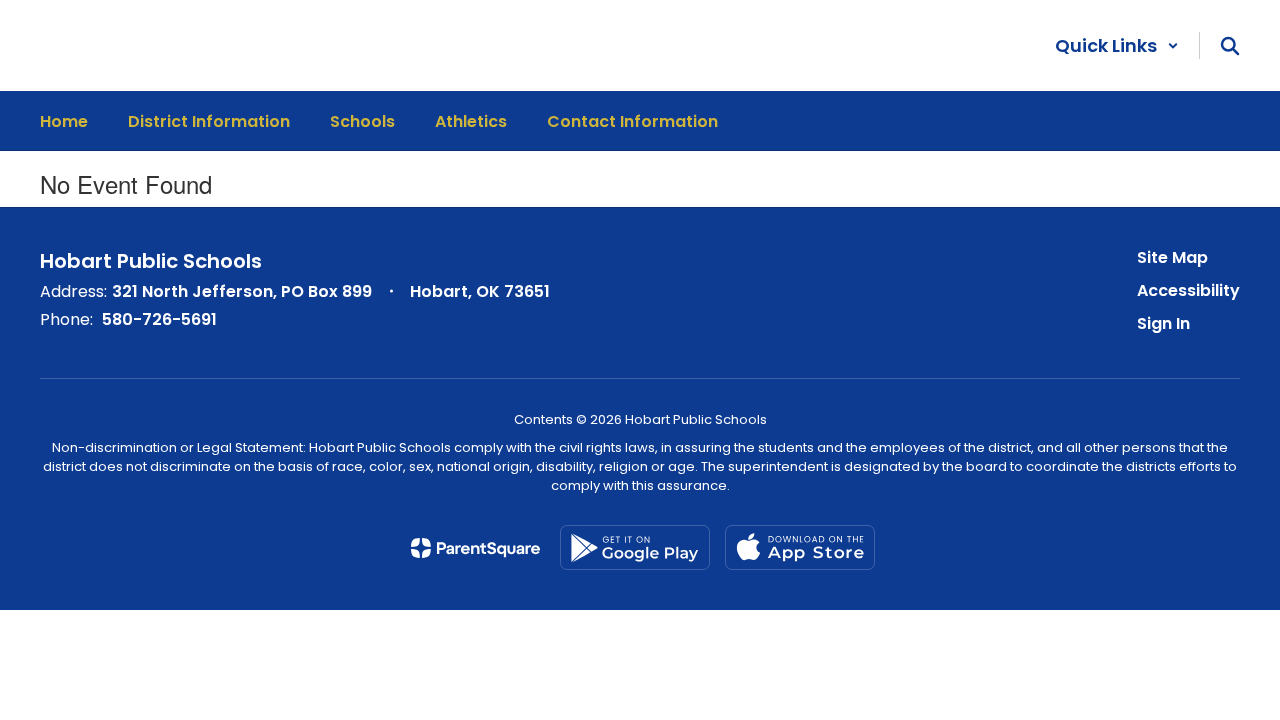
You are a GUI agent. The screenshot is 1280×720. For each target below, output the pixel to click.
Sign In (1163, 323)
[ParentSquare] (475, 548)
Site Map (1172, 257)
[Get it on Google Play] (635, 547)
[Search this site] (1230, 46)
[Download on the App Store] (800, 547)
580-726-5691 (159, 319)
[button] (1117, 45)
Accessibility (1188, 290)
